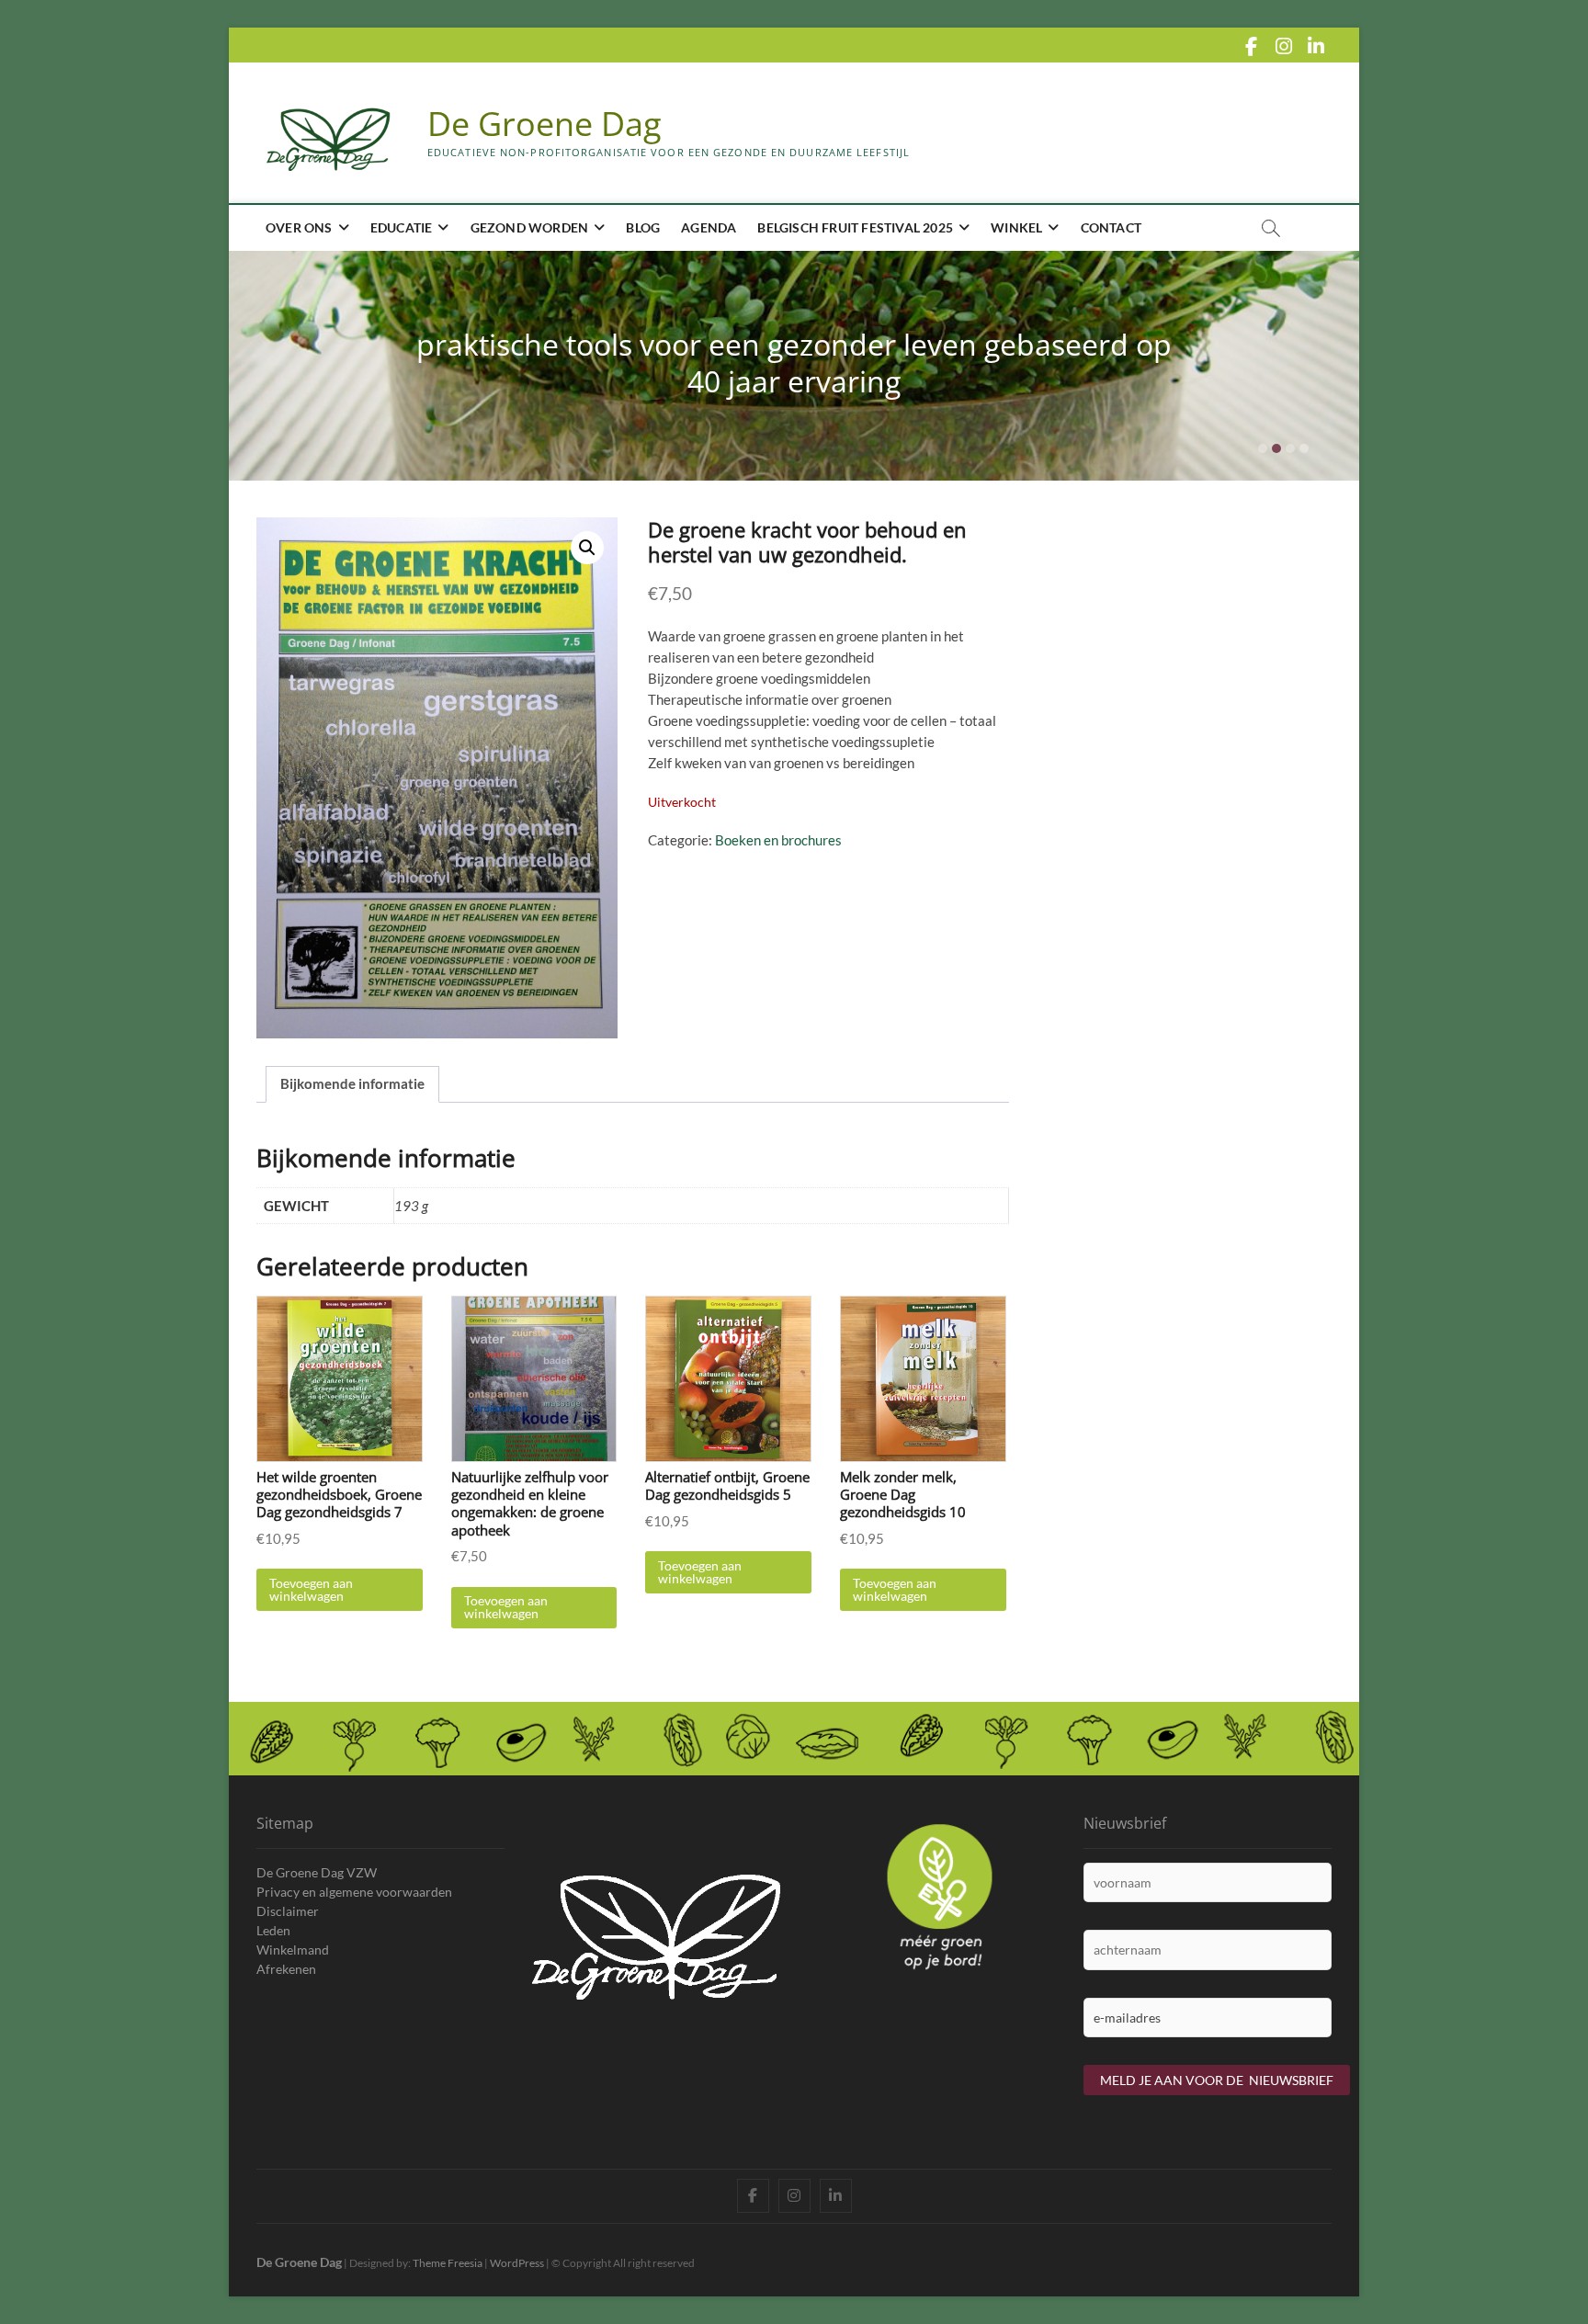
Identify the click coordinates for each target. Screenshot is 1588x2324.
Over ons (299, 227)
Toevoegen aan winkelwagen (311, 1589)
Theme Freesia (448, 2263)
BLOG (643, 227)
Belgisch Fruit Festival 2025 (855, 227)
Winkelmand (293, 1950)
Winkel (1016, 227)
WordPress (517, 2263)
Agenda (709, 227)
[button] (587, 548)
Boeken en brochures (778, 840)
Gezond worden (530, 227)
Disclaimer (288, 1911)
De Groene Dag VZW (317, 1872)
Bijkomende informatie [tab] (352, 1083)
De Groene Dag (544, 124)
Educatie (402, 227)
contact (1111, 227)
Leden (273, 1930)
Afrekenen (286, 1969)
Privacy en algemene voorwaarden (354, 1892)
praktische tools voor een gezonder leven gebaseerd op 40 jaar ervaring (794, 363)
